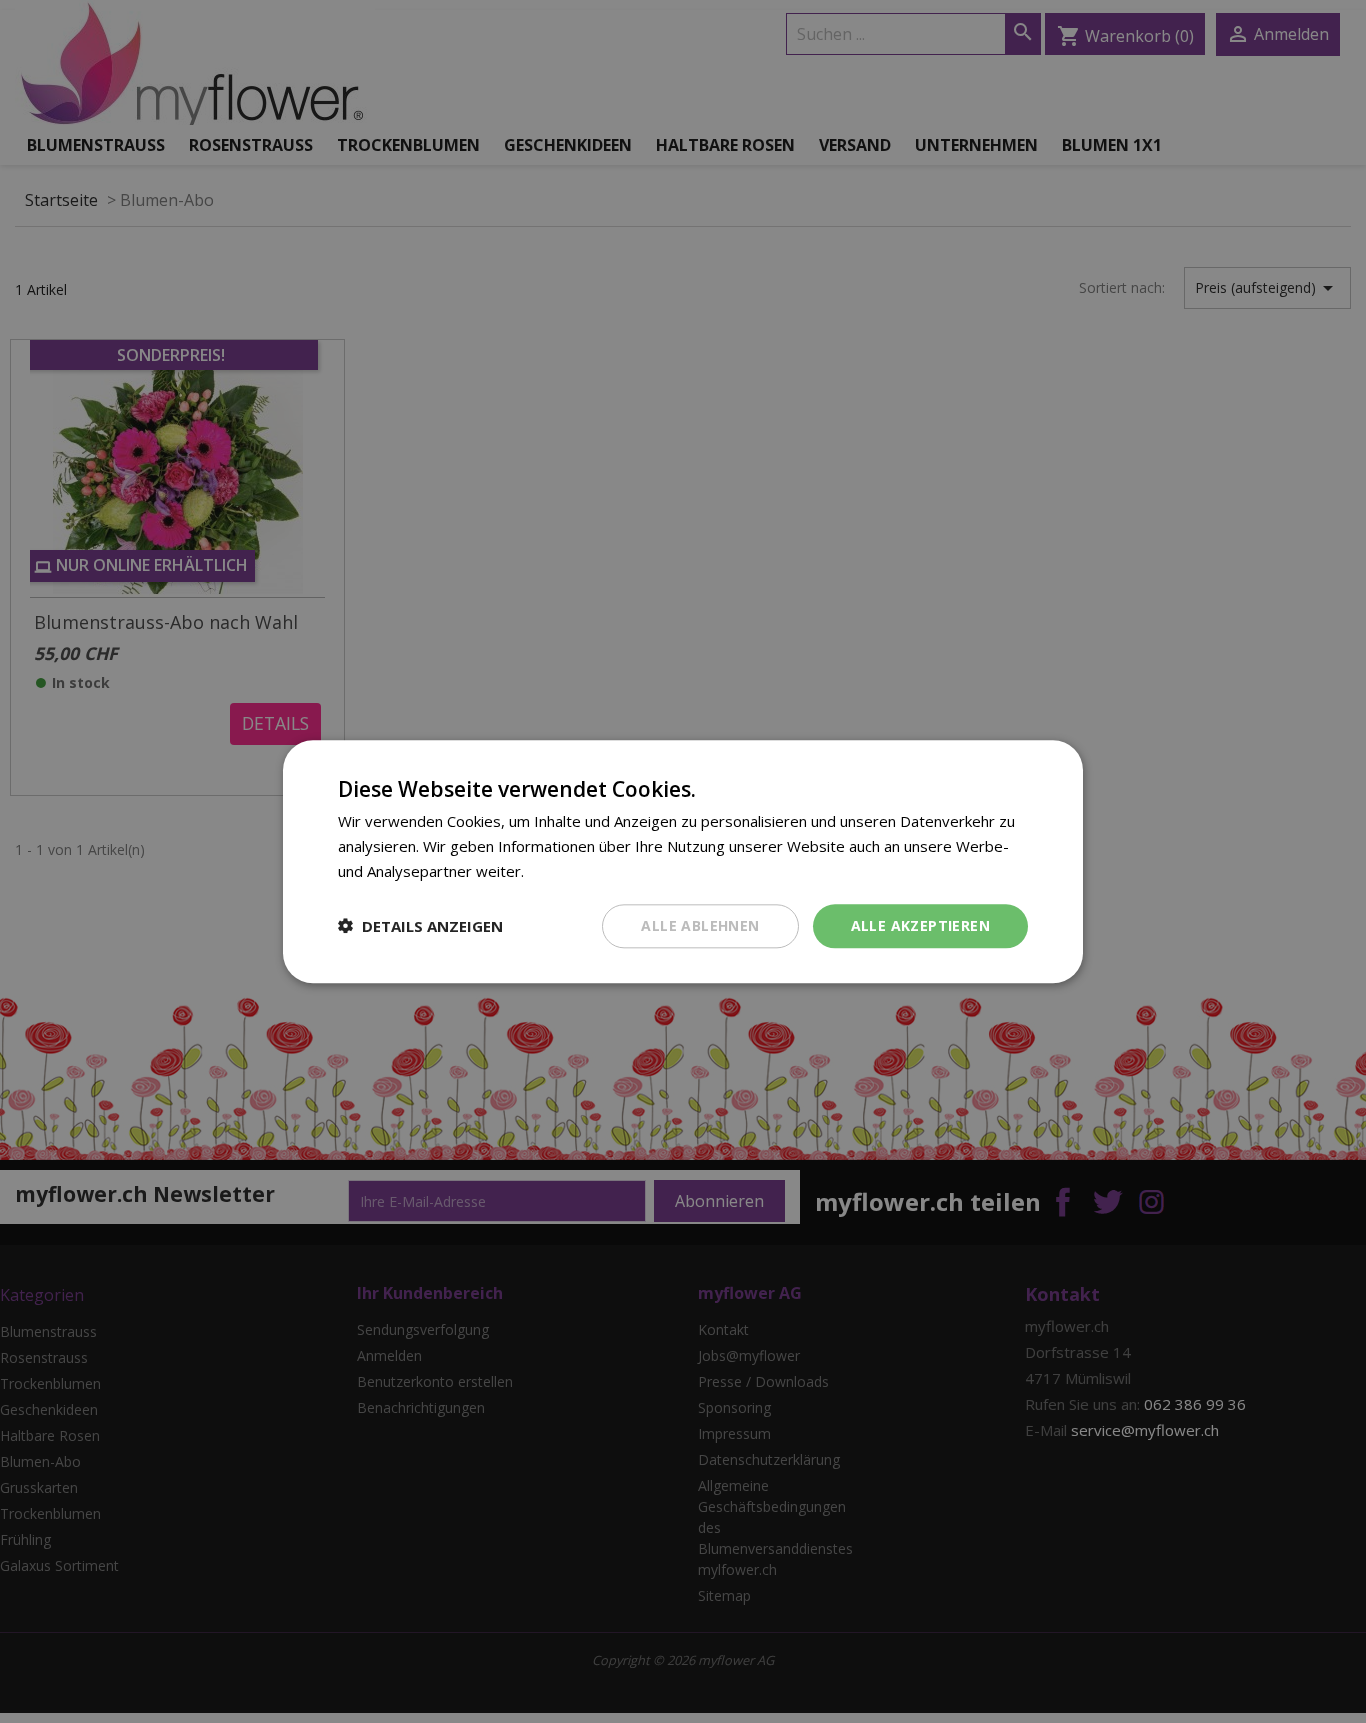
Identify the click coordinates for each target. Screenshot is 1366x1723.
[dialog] (683, 861)
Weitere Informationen (606, 871)
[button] (420, 926)
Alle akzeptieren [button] (920, 924)
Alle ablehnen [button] (700, 924)
